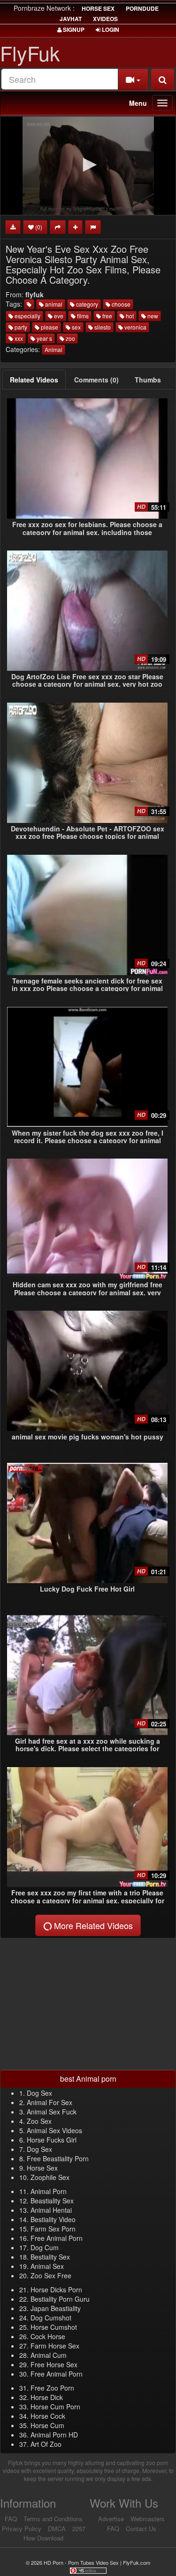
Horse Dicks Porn (56, 2290)
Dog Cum (45, 2247)
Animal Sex (47, 2266)
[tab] (34, 380)
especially (27, 316)
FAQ (11, 2519)
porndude (142, 8)
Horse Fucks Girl (52, 2140)
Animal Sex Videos (54, 2130)
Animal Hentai (51, 2210)
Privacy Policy (22, 2528)
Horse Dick (47, 2397)
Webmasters (148, 2519)
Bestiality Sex (50, 2257)
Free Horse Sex (54, 2364)
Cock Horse (48, 2336)
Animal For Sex (50, 2102)
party (20, 327)
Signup (73, 29)
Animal (54, 349)
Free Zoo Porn (52, 2388)
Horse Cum (47, 2425)
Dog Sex (39, 2093)
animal (53, 304)
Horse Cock (48, 2416)
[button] (88, 165)
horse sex (98, 8)
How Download (43, 2538)
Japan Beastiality (56, 2308)
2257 (79, 2528)
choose (120, 304)
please (49, 327)
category (86, 304)
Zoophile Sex (50, 2177)
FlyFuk (30, 53)
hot (129, 316)
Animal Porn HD (54, 2435)
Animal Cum (49, 2355)
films (82, 316)
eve (58, 316)
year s (44, 338)
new (152, 316)
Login (110, 29)
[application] (88, 166)
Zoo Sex (39, 2121)
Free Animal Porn (57, 2238)
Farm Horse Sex (55, 2346)
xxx (18, 338)
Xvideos (105, 19)
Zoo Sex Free (51, 2275)
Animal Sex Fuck (52, 2112)
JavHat (71, 19)
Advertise (111, 2519)
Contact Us (141, 2528)
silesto (102, 327)
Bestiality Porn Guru (60, 2299)
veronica (135, 327)
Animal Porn (49, 2191)
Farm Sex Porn (53, 2229)
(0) (38, 227)
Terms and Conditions (53, 2519)
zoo (70, 338)
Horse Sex (42, 2168)
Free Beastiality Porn (58, 2158)
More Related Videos (92, 1925)
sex (76, 327)
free (107, 316)
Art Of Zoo (46, 2444)
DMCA (57, 2528)
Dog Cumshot (51, 2318)
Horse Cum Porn (55, 2407)
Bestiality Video (53, 2219)
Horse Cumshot (54, 2327)
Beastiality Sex (52, 2201)
